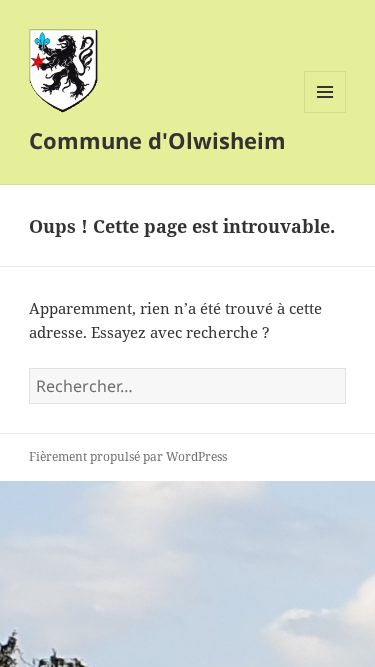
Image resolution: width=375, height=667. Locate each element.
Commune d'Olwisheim (157, 140)
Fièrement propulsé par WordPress (128, 456)
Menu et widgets (325, 112)
